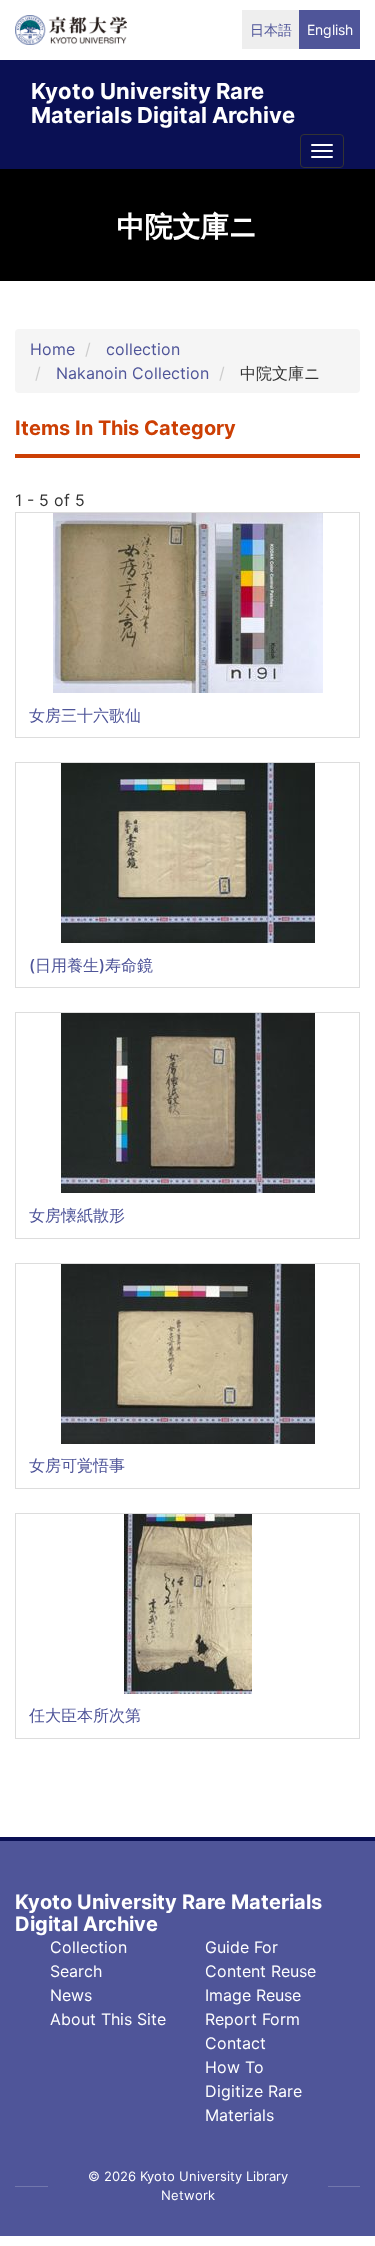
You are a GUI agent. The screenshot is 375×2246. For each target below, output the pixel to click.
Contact (235, 2043)
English (330, 29)
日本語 (271, 29)
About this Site (108, 2019)
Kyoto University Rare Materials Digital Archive (163, 99)
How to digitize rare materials (253, 2091)
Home (52, 349)
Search (76, 1971)
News (71, 1995)
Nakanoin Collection (132, 373)
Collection (88, 1947)
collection (143, 349)
